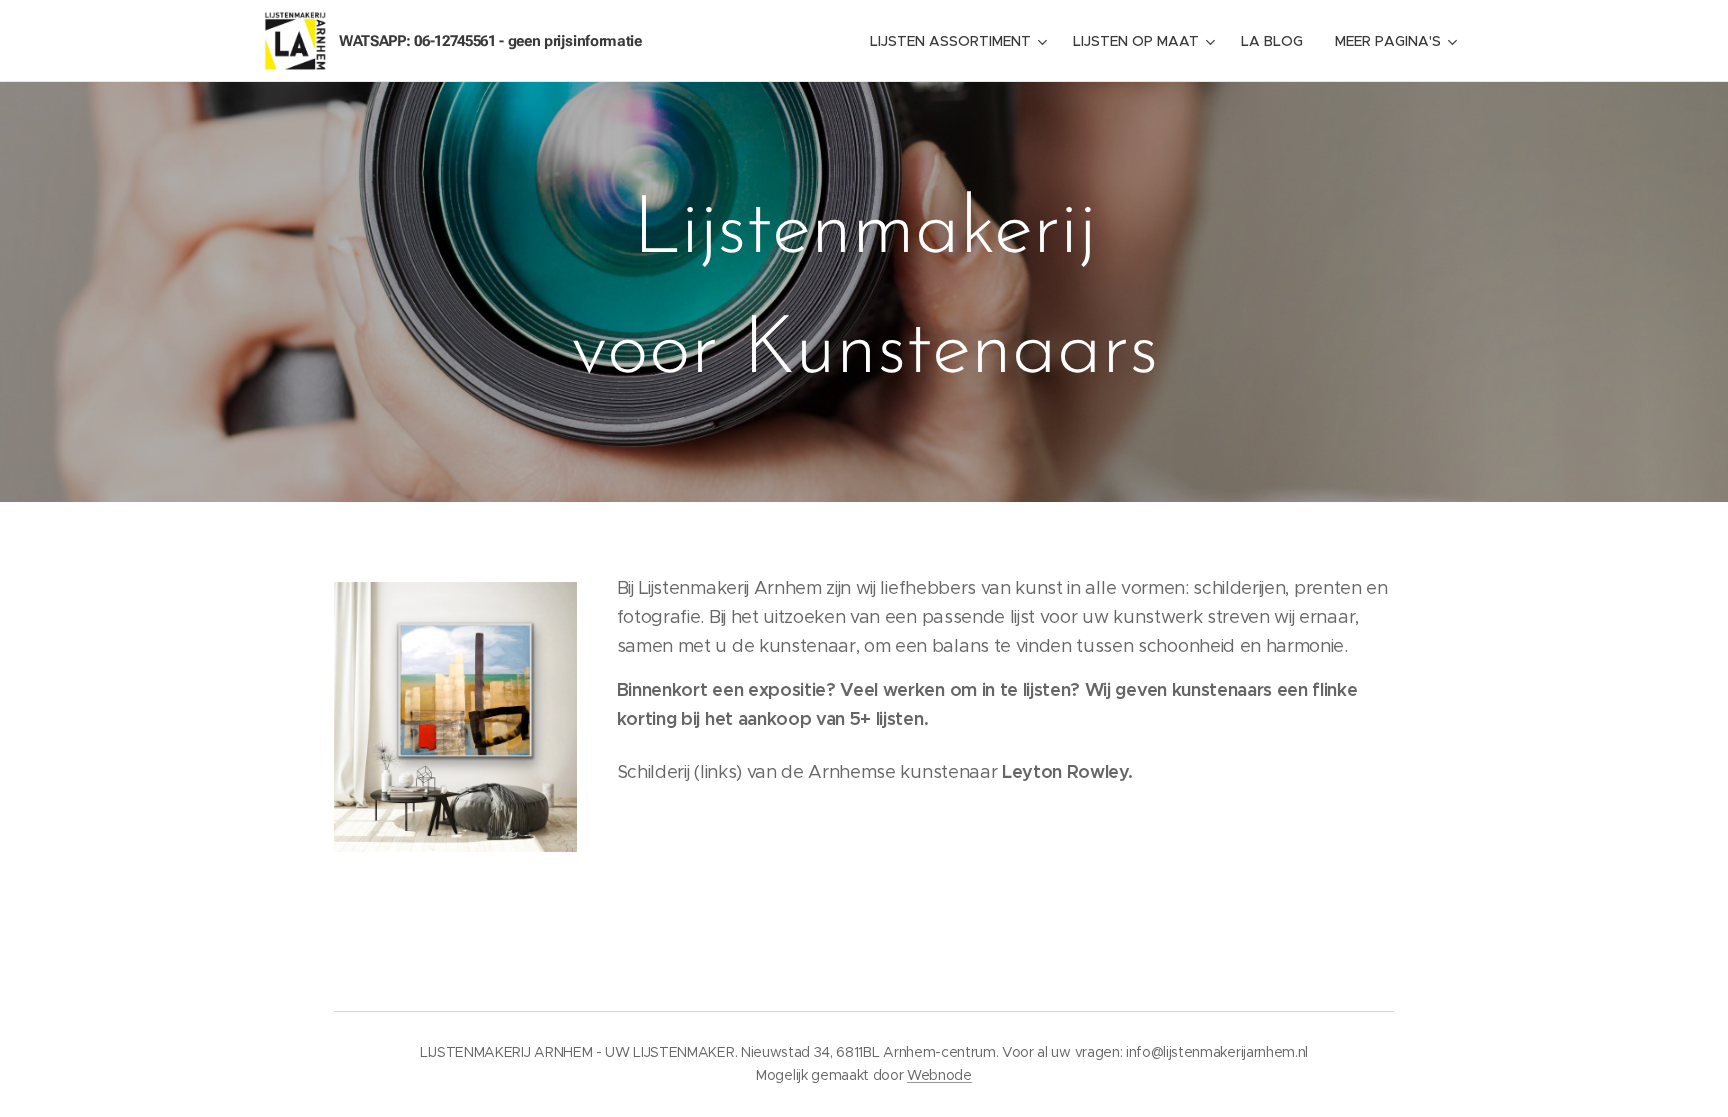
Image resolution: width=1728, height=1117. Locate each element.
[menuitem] (961, 41)
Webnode (939, 1075)
